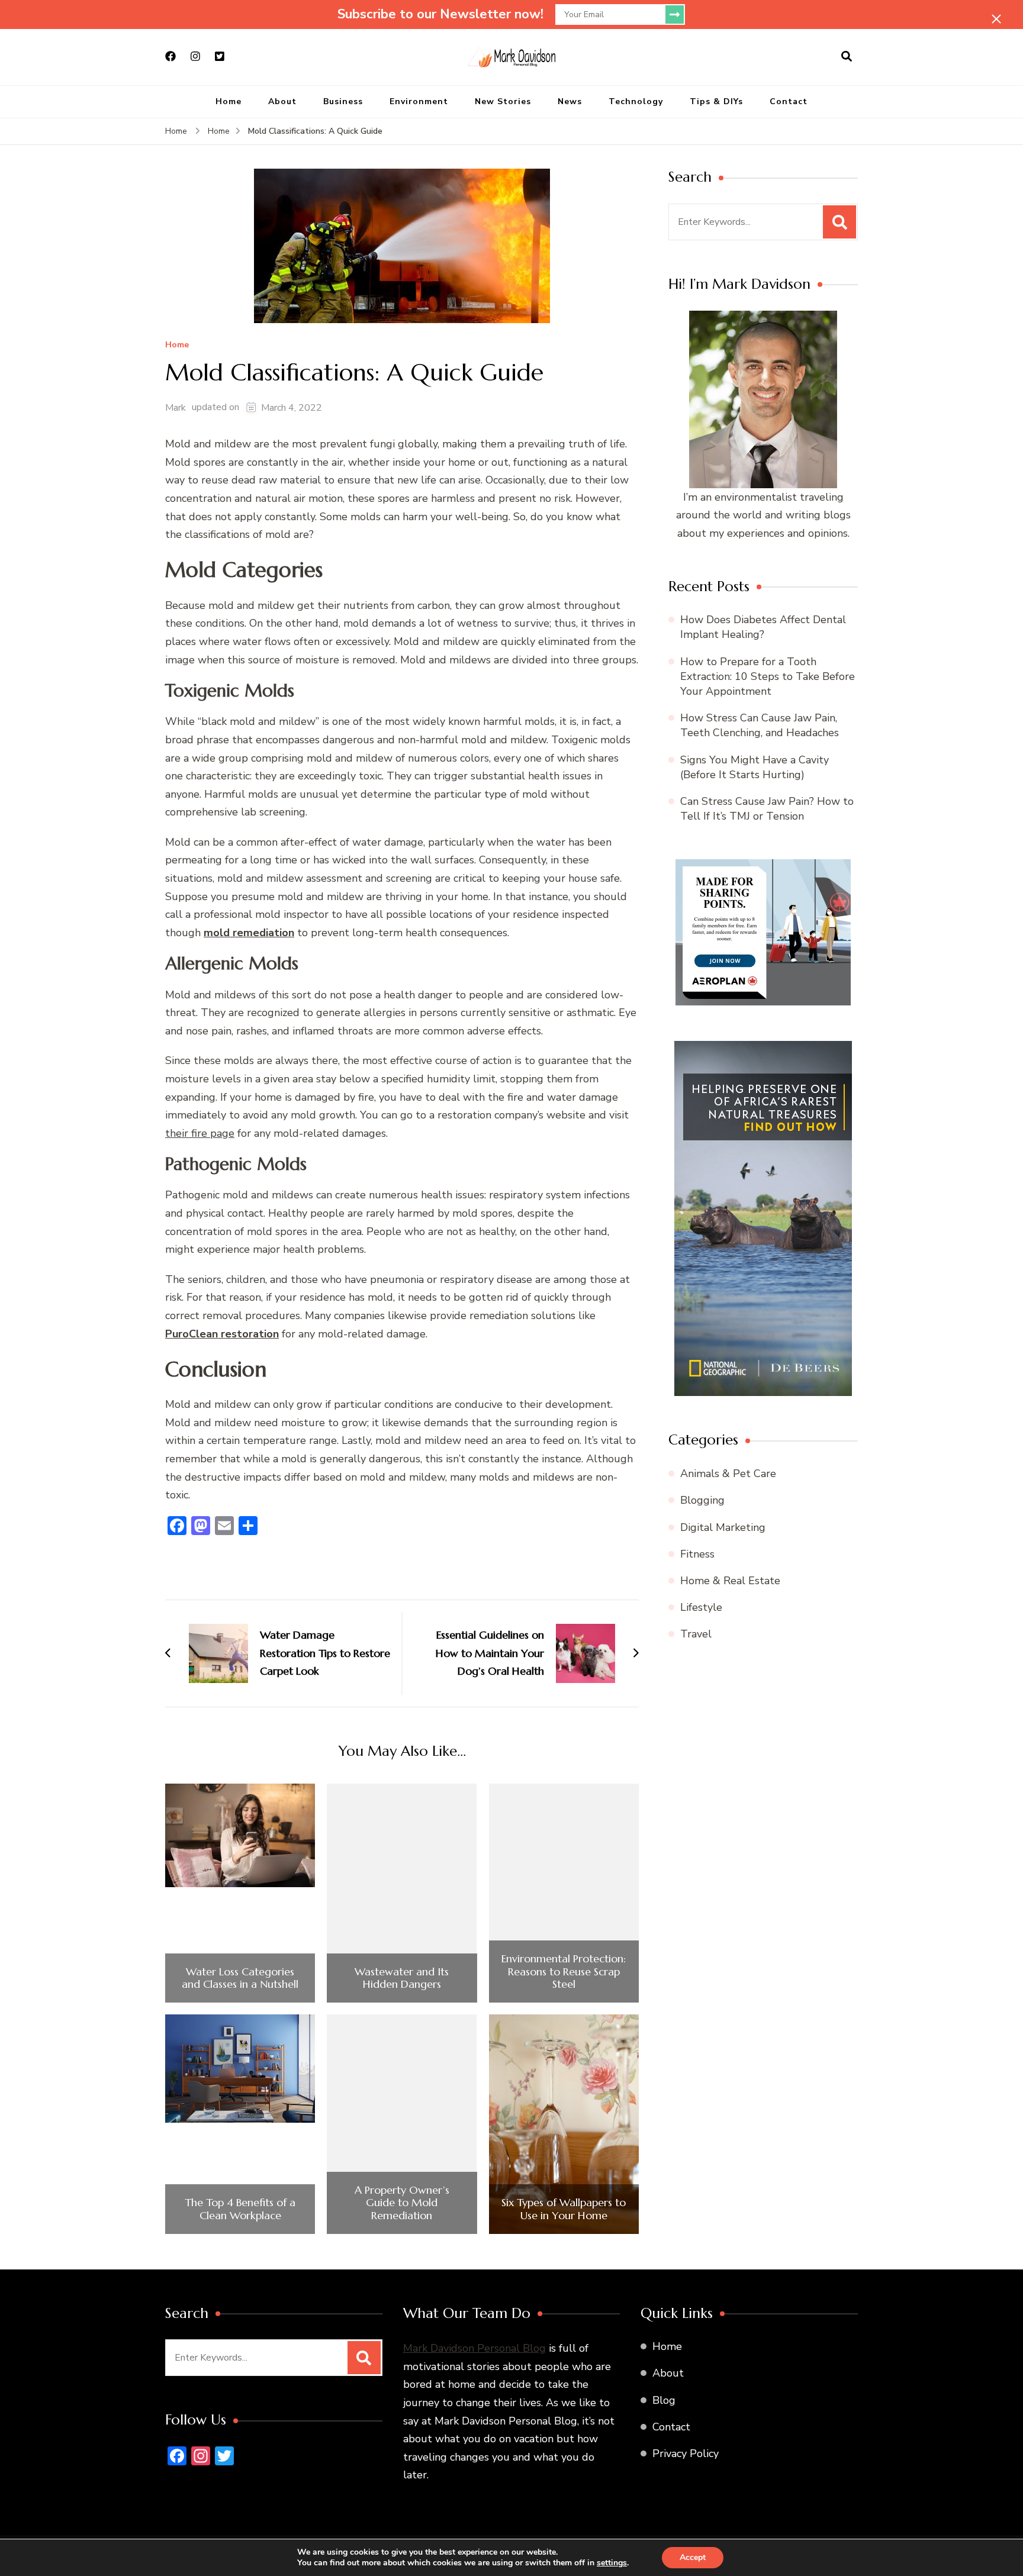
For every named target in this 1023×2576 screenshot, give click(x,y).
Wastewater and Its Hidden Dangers (402, 1978)
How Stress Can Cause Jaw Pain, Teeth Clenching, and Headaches (760, 725)
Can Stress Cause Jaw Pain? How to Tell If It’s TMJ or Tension (767, 809)
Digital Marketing (723, 1527)
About (282, 101)
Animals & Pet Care (728, 1474)
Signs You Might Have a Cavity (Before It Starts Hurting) (755, 767)
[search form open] (847, 57)
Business (343, 101)
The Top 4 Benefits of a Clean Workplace (240, 2209)
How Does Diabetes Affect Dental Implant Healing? (763, 627)
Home (229, 101)
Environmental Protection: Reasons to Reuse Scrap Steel (564, 1972)
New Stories (503, 101)
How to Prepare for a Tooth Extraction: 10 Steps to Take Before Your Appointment (768, 676)
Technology (636, 101)
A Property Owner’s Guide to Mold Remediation (402, 2203)
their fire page (200, 1133)
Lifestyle (701, 1607)
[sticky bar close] (996, 19)
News (570, 101)
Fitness (697, 1554)
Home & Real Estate (730, 1581)
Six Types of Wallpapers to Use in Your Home (564, 2209)
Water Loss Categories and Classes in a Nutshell (240, 1978)
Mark (176, 408)
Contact (789, 101)
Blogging (702, 1500)
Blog (664, 2400)
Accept (693, 2557)
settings (612, 2563)
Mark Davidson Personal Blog (474, 2348)
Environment (419, 101)
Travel (696, 1634)
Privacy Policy (686, 2454)
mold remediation (249, 933)
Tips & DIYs (716, 101)
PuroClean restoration (222, 1334)
